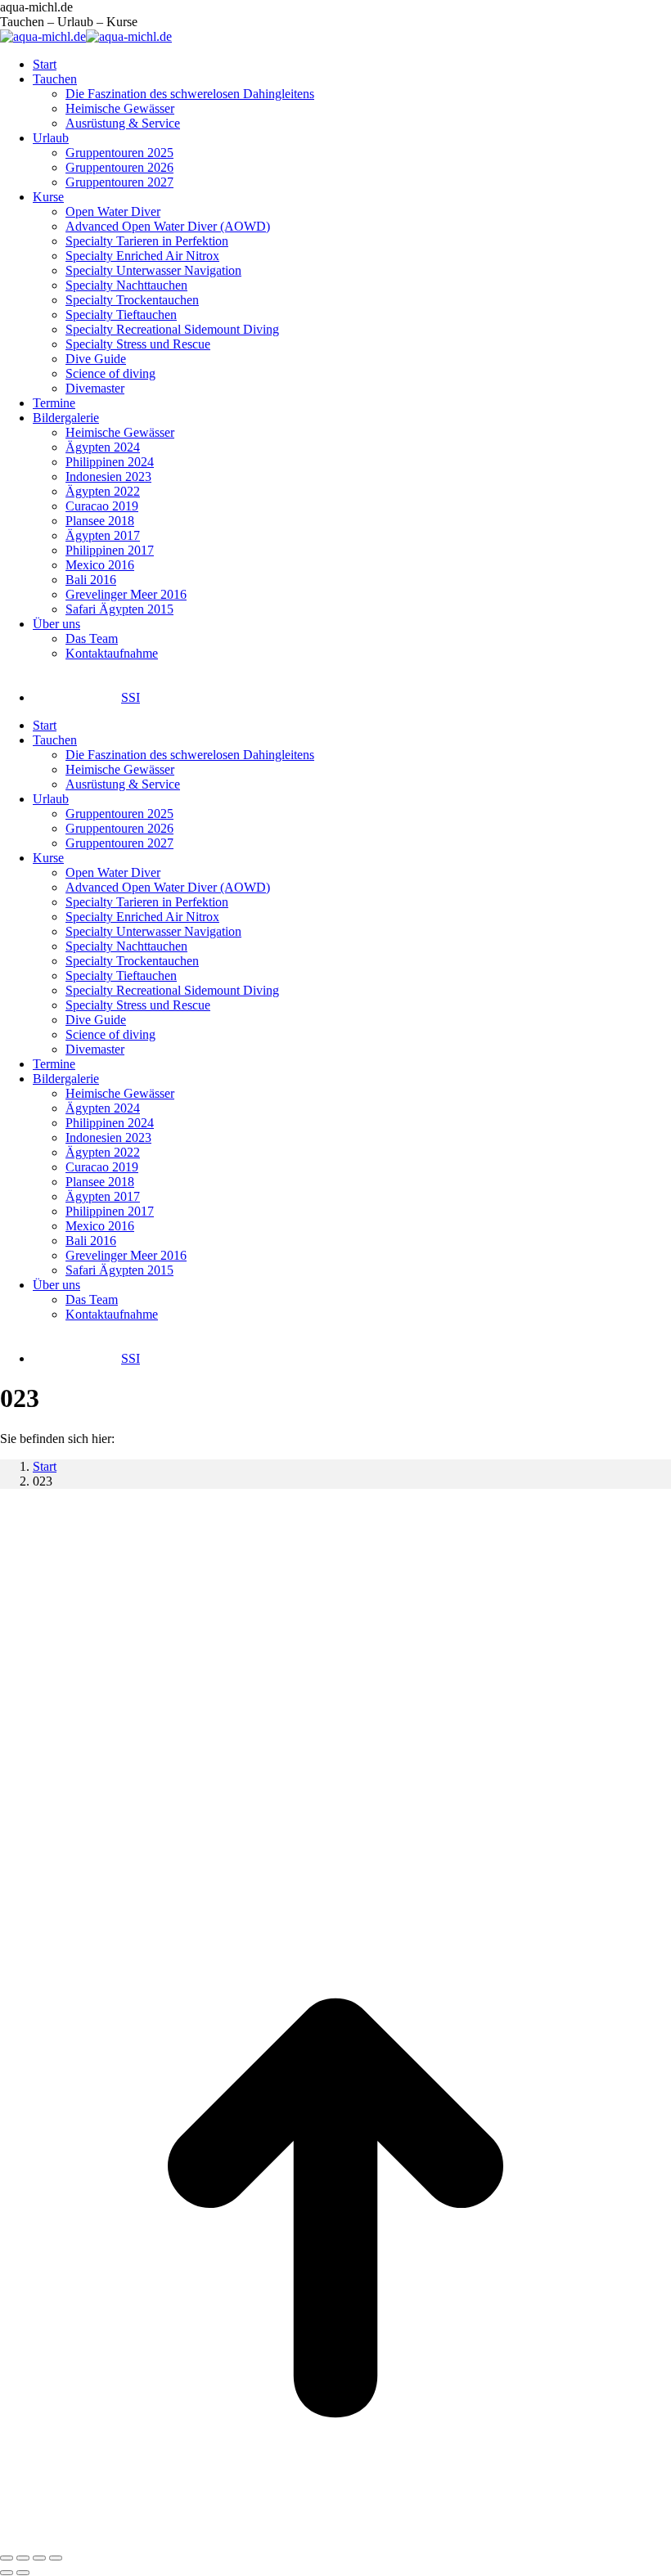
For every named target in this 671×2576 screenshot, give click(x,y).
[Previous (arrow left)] (7, 2573)
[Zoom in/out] (56, 2558)
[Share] (23, 2558)
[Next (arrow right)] (23, 2573)
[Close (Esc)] (7, 2558)
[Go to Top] (335, 2539)
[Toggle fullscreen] (39, 2558)
